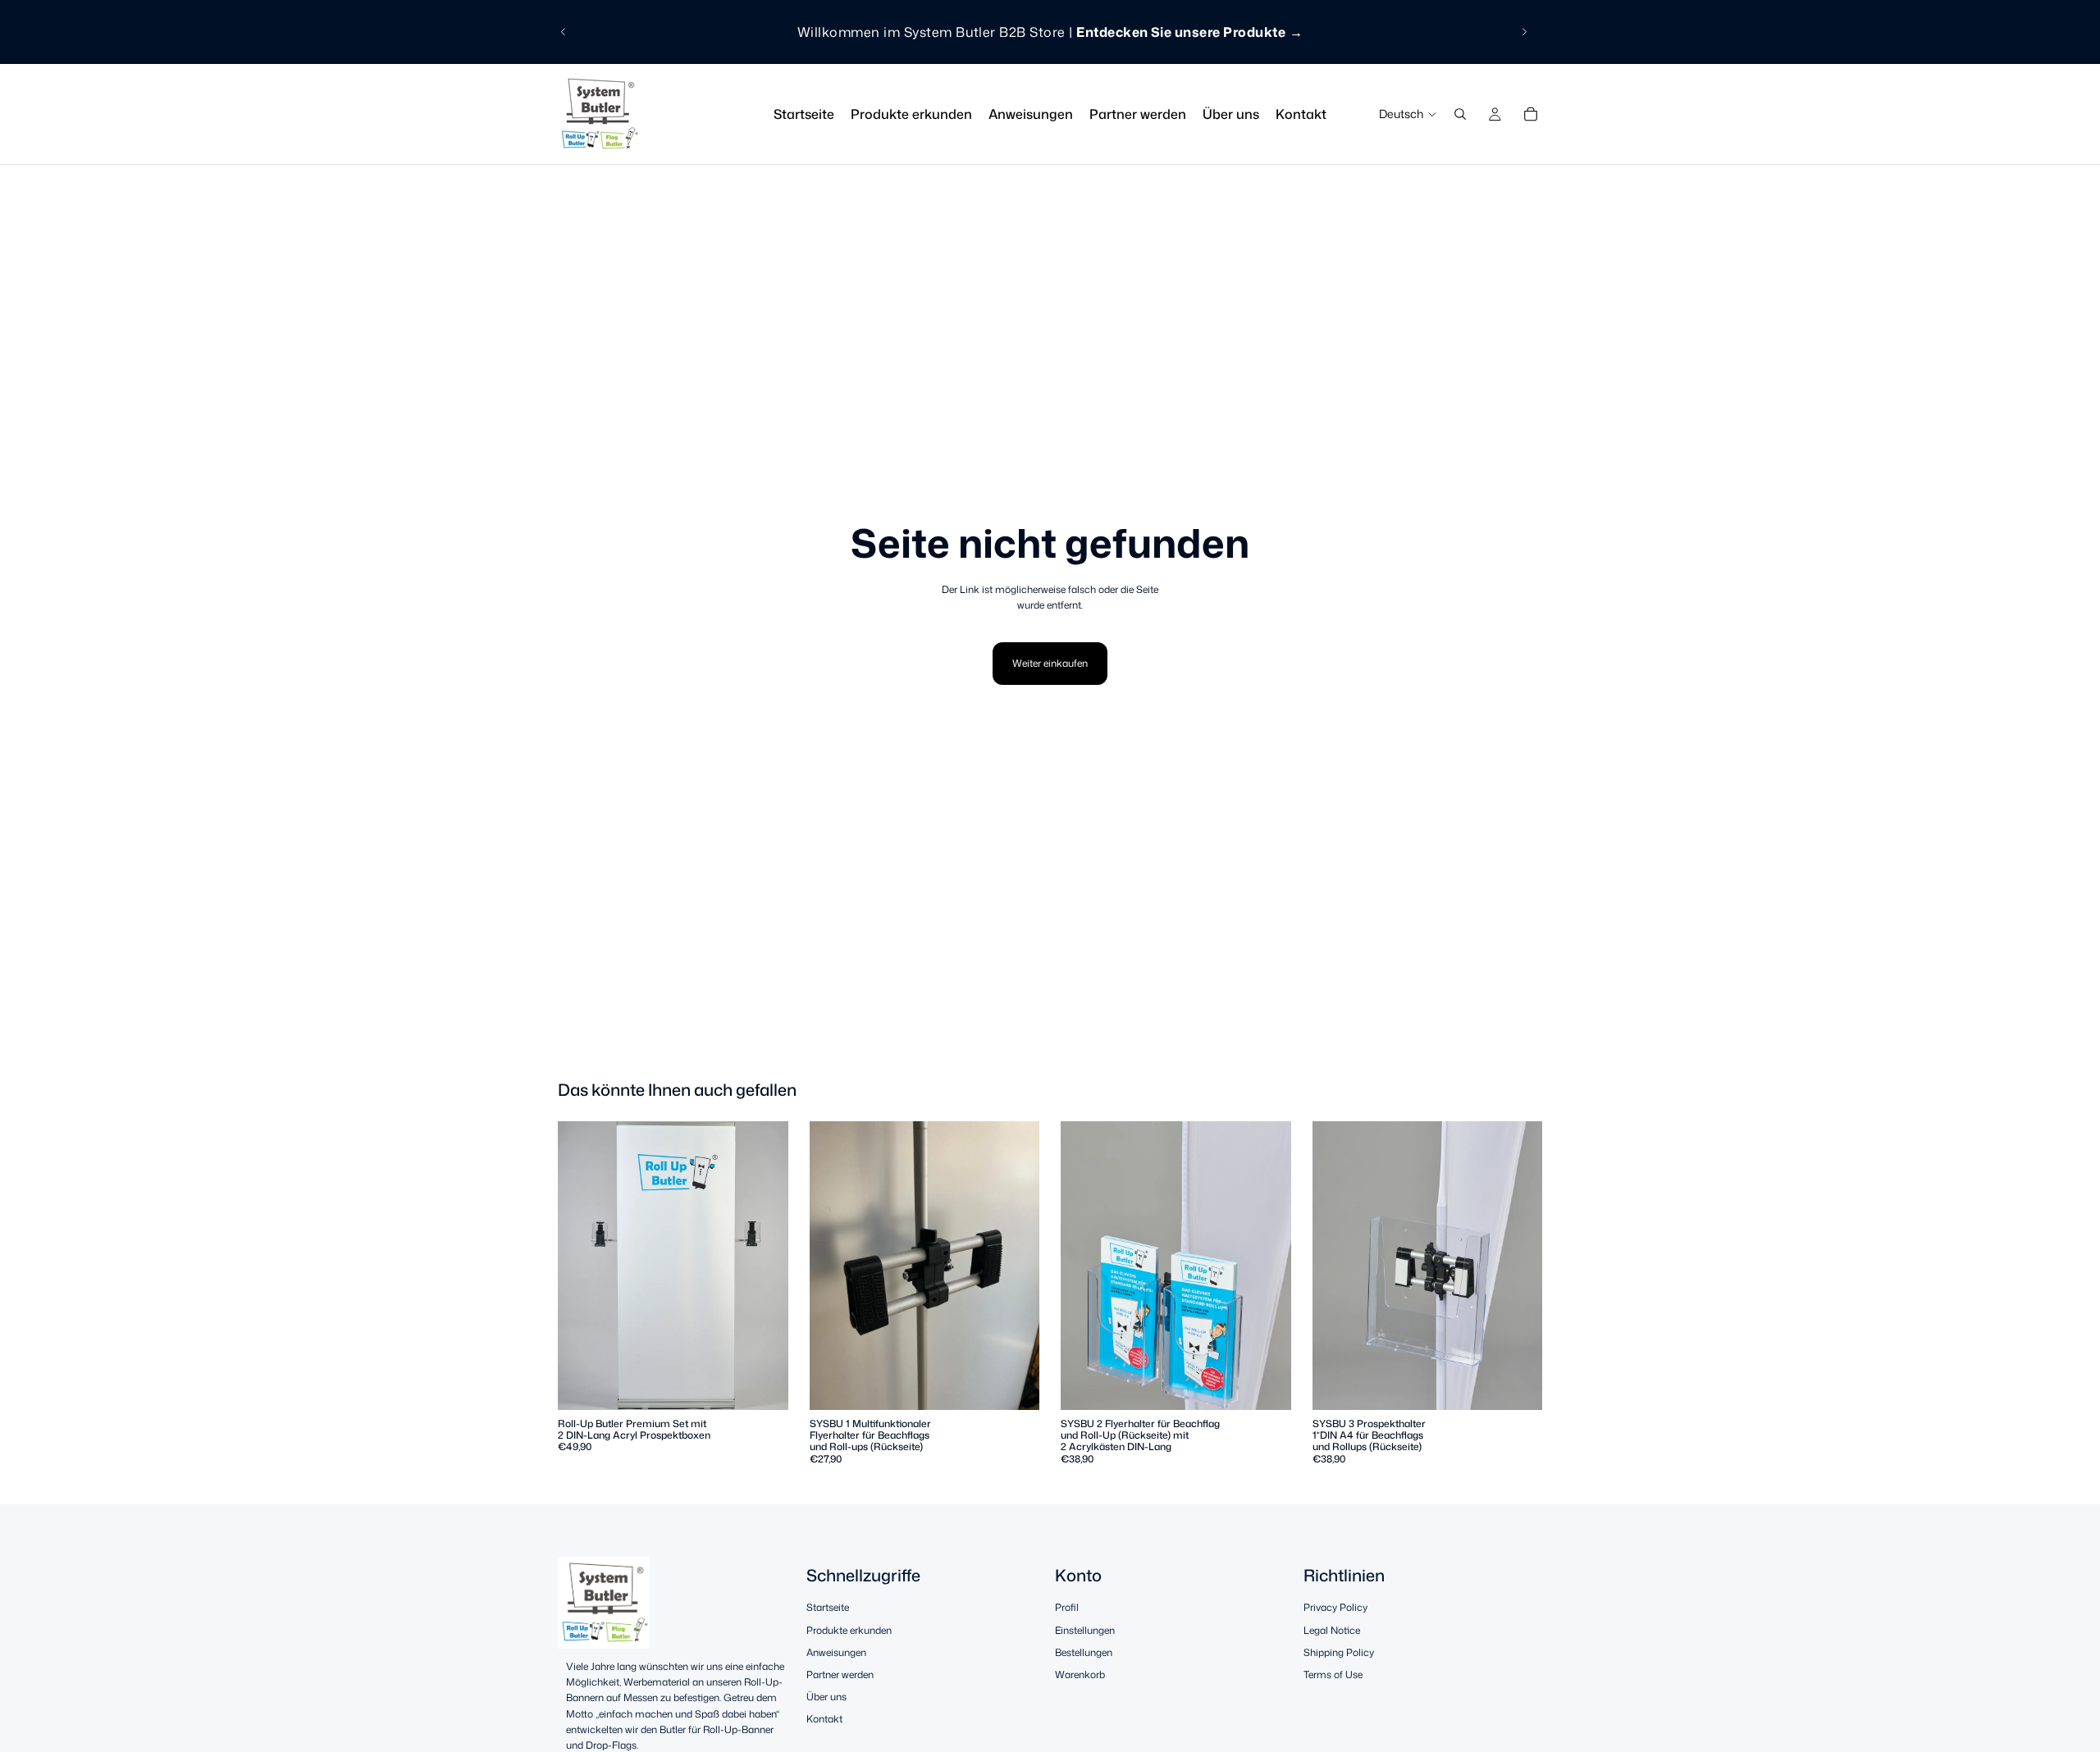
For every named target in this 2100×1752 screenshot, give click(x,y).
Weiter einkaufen (1050, 663)
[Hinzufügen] (763, 1385)
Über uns (826, 1697)
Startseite (828, 1608)
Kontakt (824, 1720)
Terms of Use (1333, 1674)
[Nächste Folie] (1524, 32)
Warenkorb (1080, 1674)
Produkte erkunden (849, 1630)
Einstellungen (1085, 1630)
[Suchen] (1460, 114)
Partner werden (840, 1674)
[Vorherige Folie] (564, 32)
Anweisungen (836, 1652)
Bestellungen (1084, 1652)
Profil (1067, 1608)
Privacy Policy (1335, 1608)
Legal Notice (1332, 1630)
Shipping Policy (1339, 1652)
